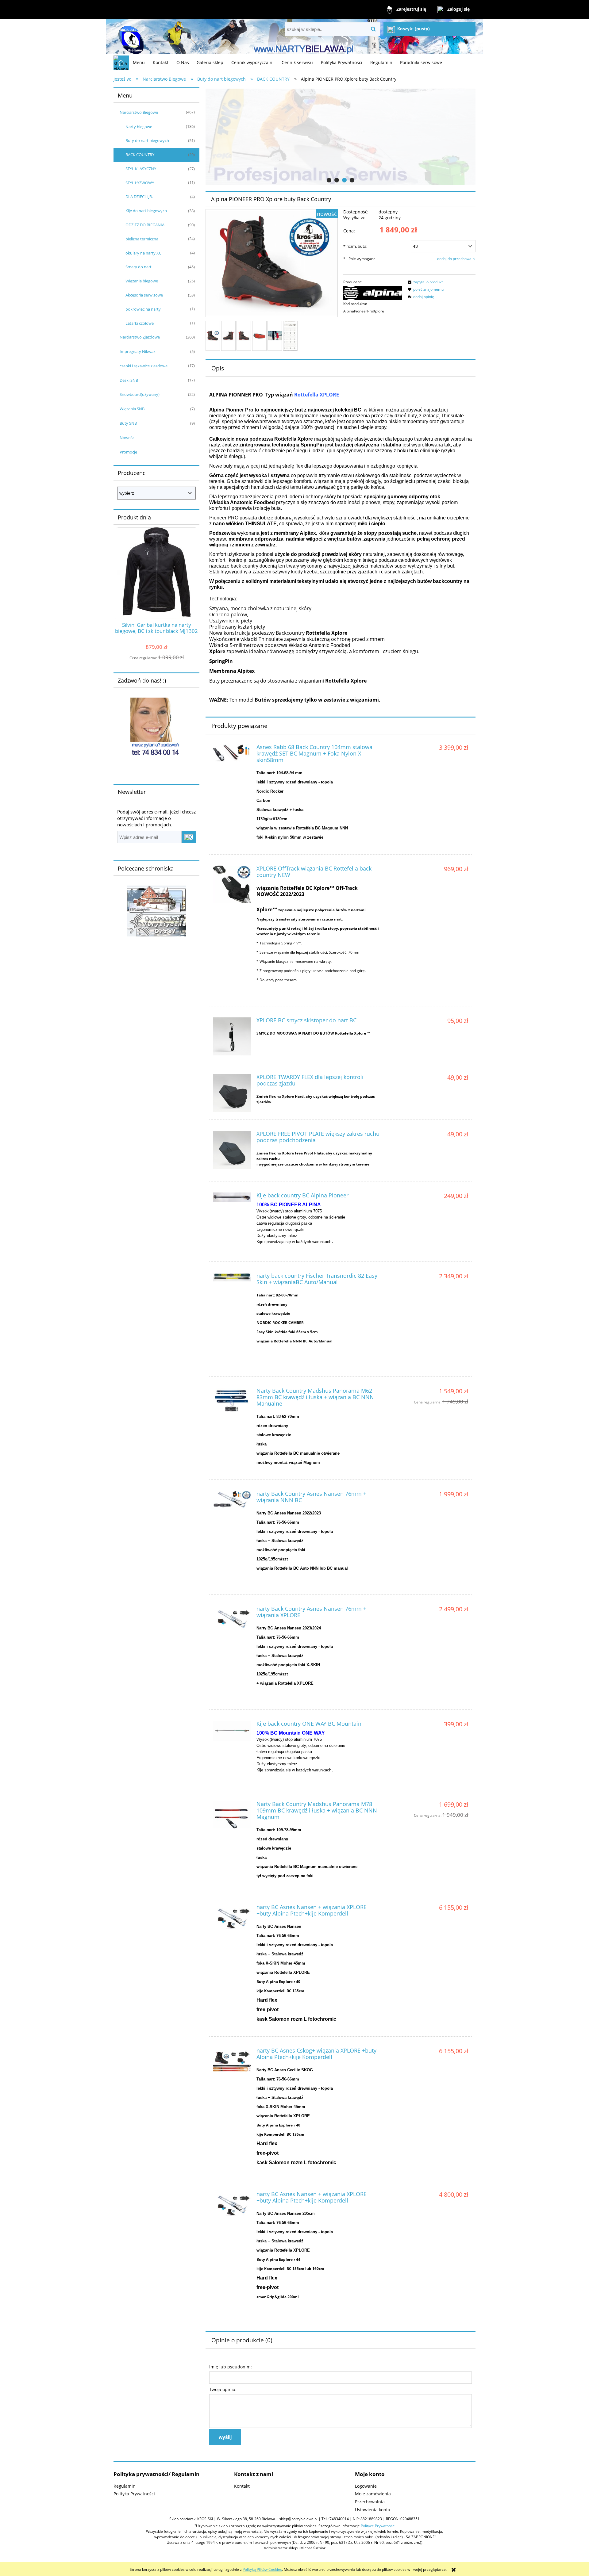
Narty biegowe (139, 127)
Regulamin (125, 2486)
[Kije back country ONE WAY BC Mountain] (232, 1731)
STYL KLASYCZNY (141, 169)
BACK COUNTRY (140, 155)
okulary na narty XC (143, 253)
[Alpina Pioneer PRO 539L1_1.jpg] (244, 336)
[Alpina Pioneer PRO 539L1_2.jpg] (228, 336)
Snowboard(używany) (140, 394)
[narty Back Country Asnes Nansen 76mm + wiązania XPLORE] (232, 1618)
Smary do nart (139, 267)
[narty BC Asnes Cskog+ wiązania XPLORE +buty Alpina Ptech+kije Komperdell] (232, 2060)
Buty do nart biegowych (147, 140)
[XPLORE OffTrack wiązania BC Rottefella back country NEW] (232, 884)
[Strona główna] (130, 37)
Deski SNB (129, 380)
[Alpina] (373, 293)
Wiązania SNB (132, 409)
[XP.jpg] (275, 336)
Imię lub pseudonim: (231, 2367)
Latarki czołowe (140, 323)
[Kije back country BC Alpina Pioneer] (232, 1197)
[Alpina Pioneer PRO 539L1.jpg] (213, 336)
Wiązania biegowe (142, 281)
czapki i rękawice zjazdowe (144, 366)
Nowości (127, 438)
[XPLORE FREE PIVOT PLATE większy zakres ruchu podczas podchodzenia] (232, 1150)
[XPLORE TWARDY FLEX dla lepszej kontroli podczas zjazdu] (232, 1093)
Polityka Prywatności (134, 2494)
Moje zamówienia (373, 2494)
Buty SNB (128, 423)
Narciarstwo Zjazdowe (140, 337)
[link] (341, 137)
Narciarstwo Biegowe (139, 112)
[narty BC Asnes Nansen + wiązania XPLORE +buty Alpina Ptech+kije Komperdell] (232, 1916)
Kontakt (242, 2486)
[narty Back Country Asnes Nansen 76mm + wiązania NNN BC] (232, 1500)
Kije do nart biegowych (146, 211)
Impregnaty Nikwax (138, 351)
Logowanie (366, 2486)
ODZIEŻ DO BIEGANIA (145, 225)
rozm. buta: (355, 246)
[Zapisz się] (189, 837)
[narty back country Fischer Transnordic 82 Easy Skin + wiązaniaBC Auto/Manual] (232, 1277)
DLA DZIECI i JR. (139, 197)
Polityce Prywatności (378, 2526)
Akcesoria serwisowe (144, 295)
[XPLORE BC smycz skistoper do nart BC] (232, 1036)
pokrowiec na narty (143, 309)
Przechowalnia (370, 2502)
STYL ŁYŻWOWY (140, 183)
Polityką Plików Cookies (262, 2569)
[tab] (329, 180)
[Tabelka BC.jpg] (290, 336)
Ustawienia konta (373, 2510)
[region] (341, 137)
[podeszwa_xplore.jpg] (259, 336)
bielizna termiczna (142, 239)
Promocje (128, 452)
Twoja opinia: (223, 2389)
